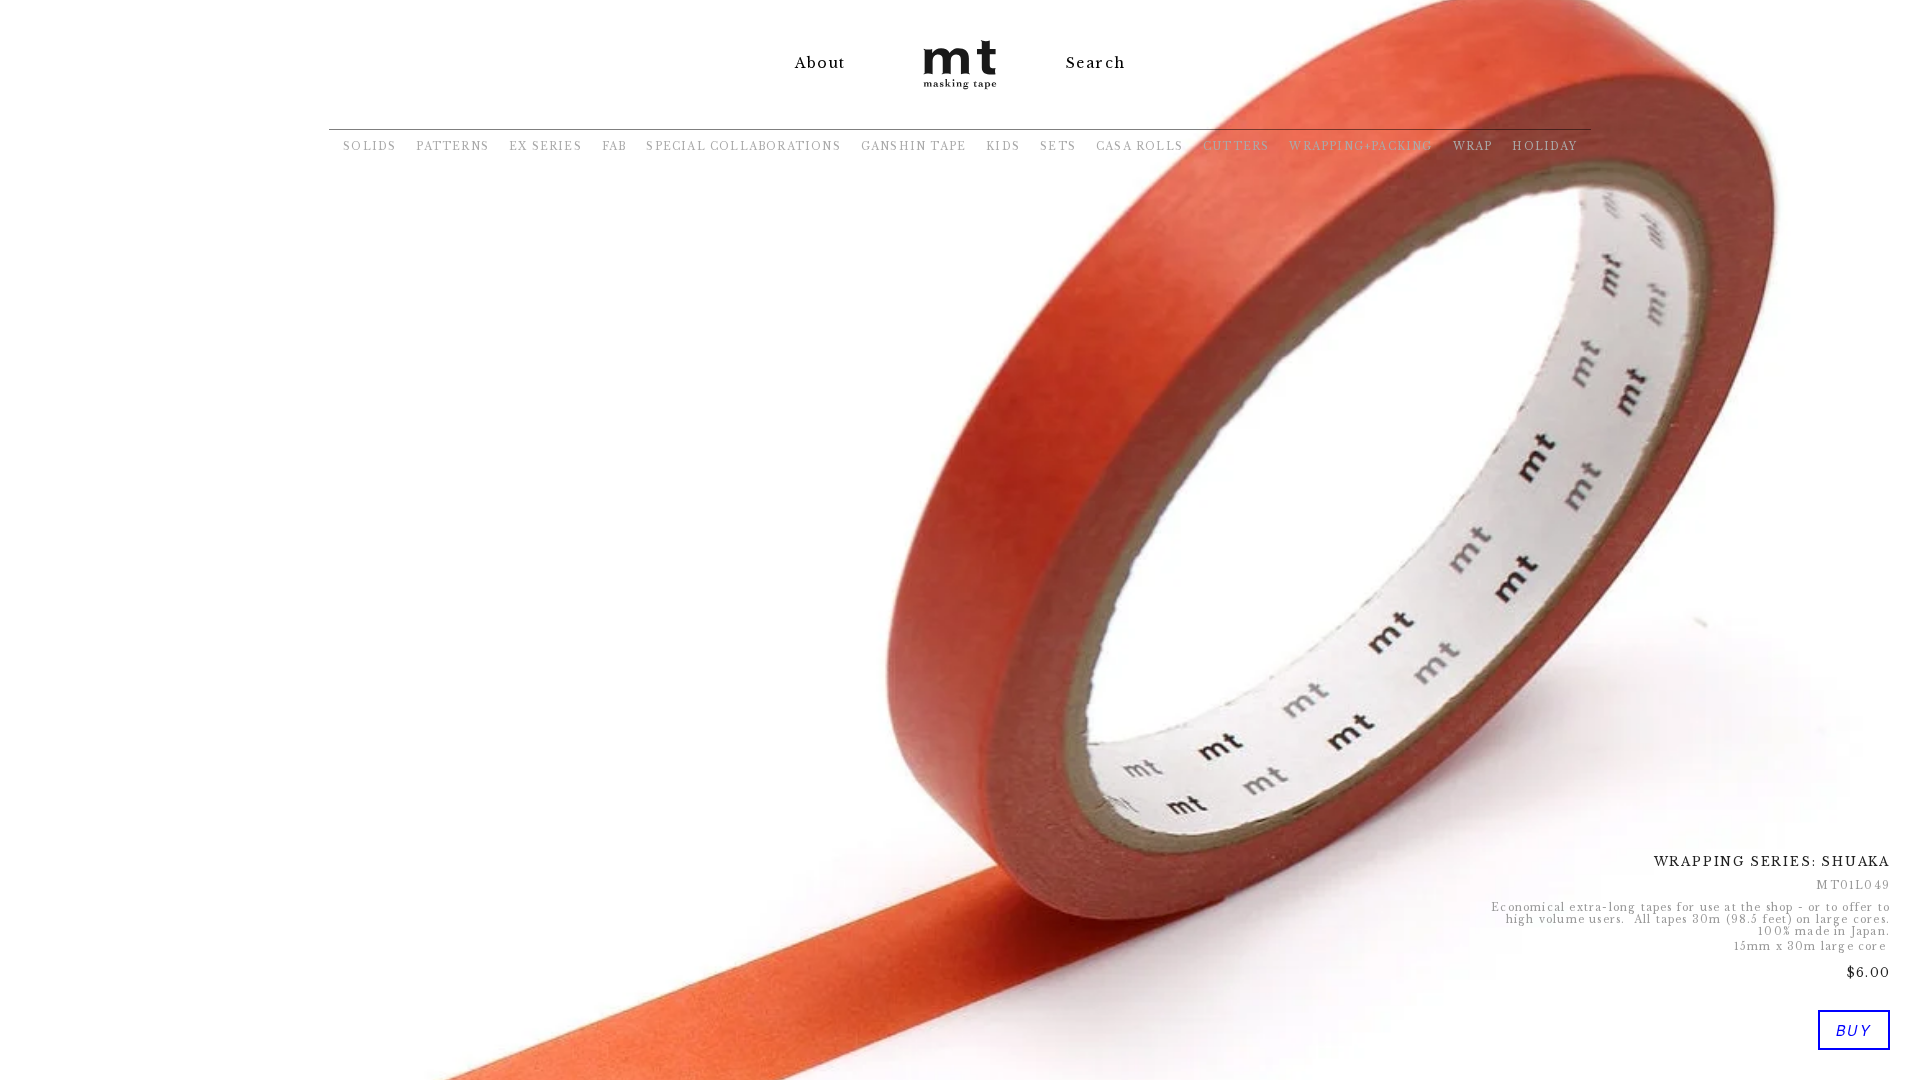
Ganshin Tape (913, 146)
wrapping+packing (1360, 146)
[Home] (960, 91)
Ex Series (545, 146)
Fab (614, 146)
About (820, 63)
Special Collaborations (743, 146)
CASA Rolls (1139, 146)
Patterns (452, 146)
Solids (369, 146)
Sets (1058, 146)
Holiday (1544, 146)
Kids (1003, 146)
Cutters (1236, 146)
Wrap (1473, 146)
